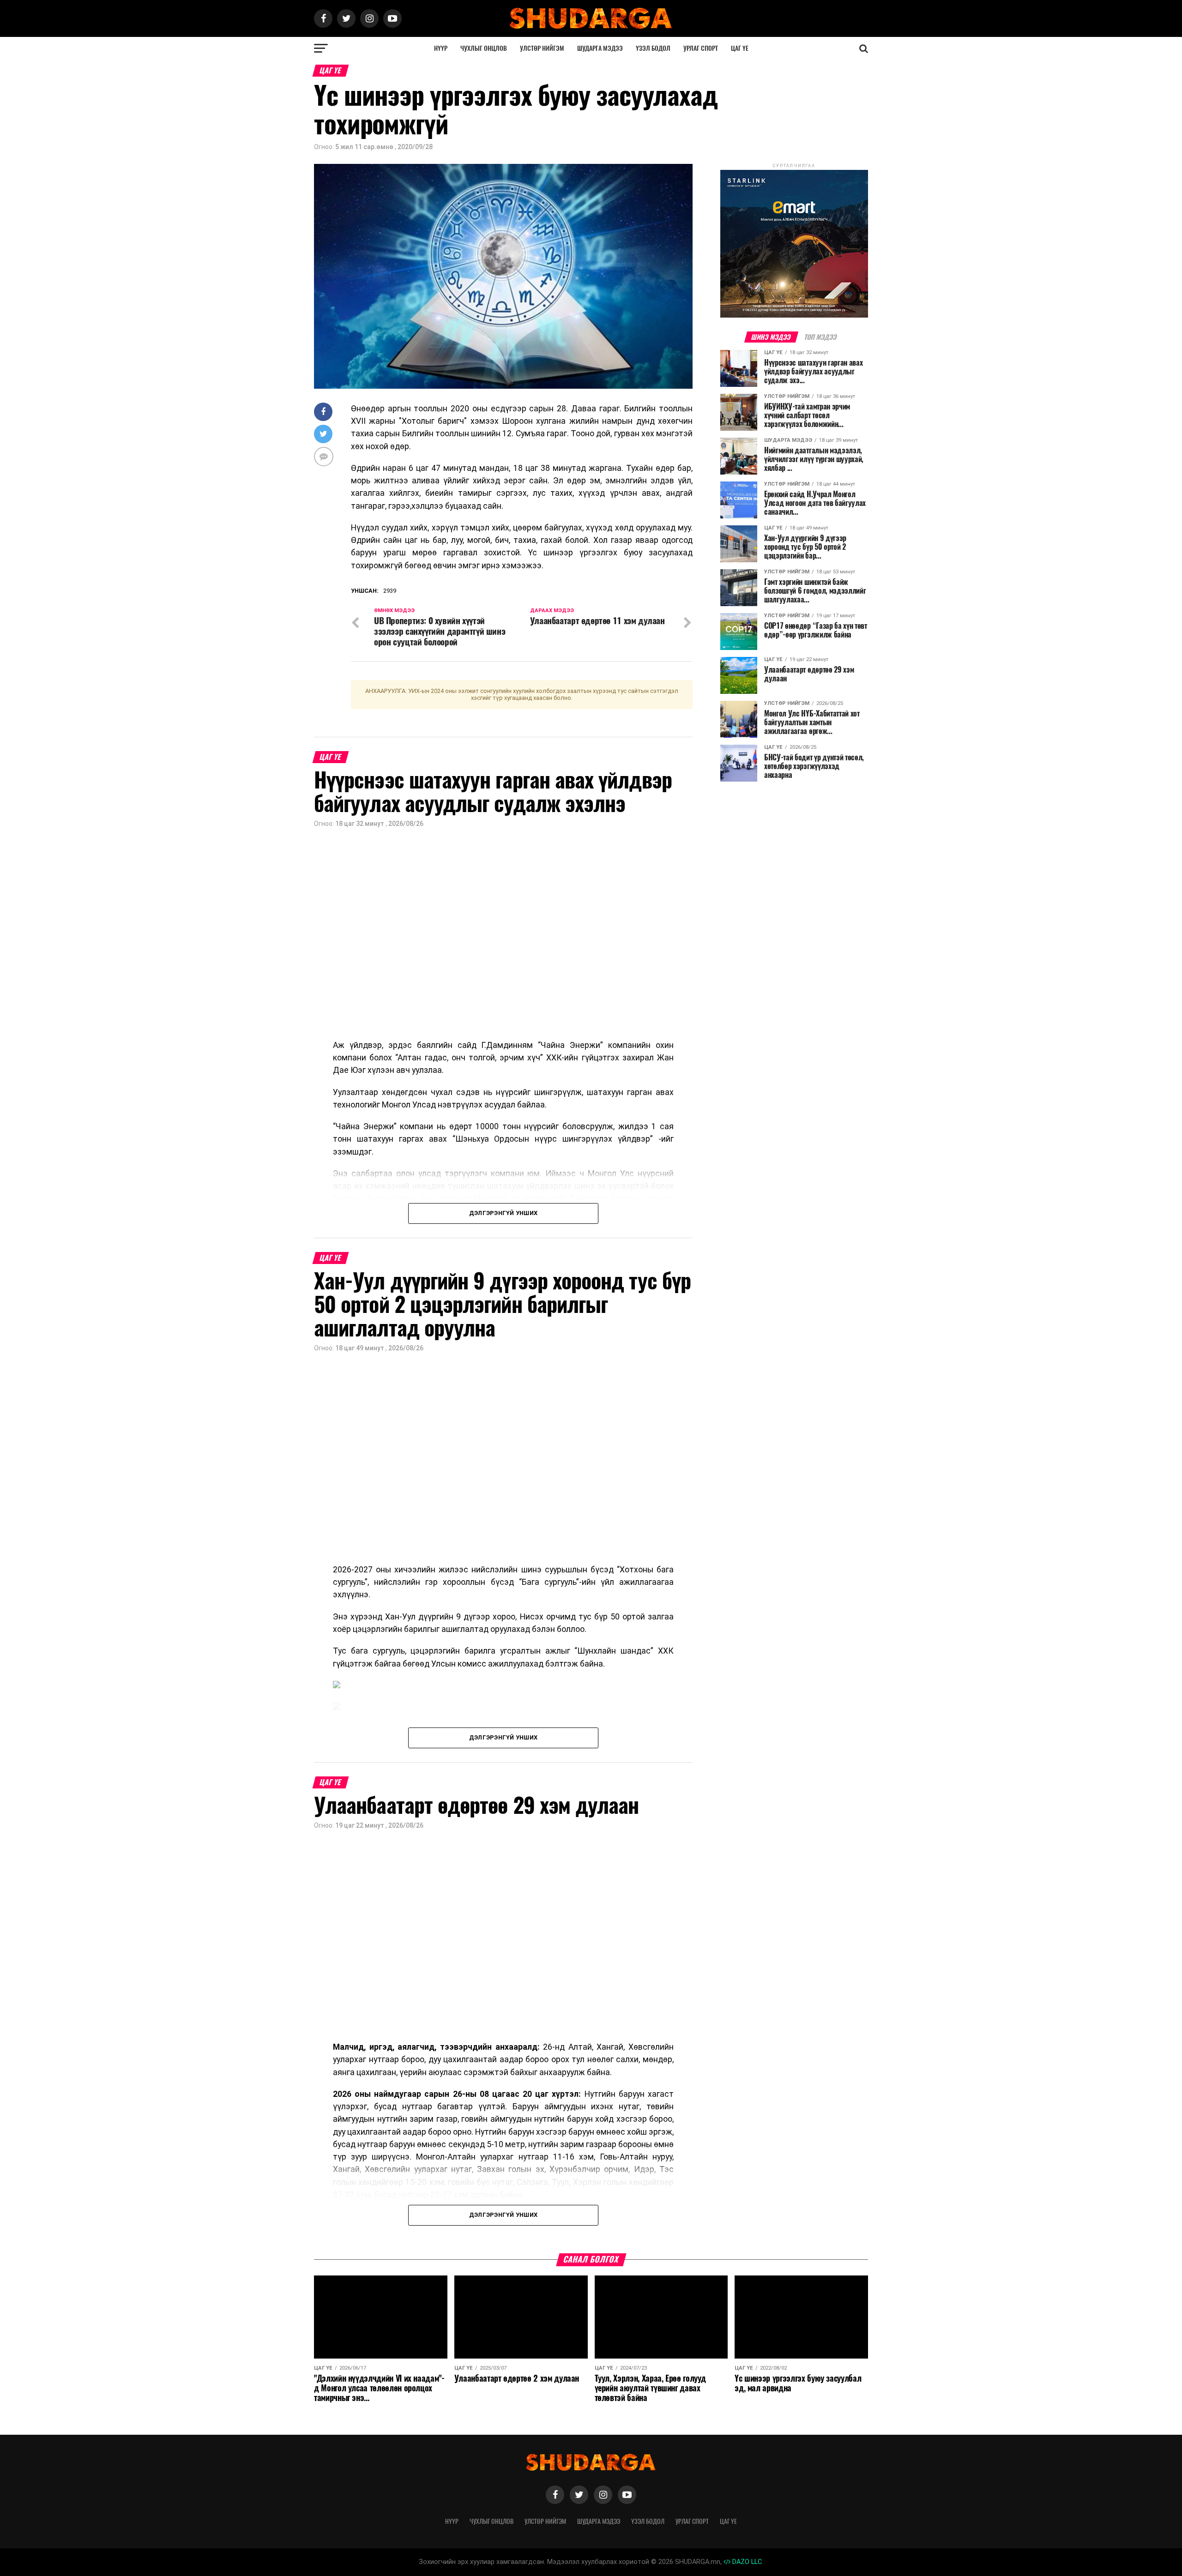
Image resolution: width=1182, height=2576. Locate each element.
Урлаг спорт (701, 48)
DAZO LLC (746, 2562)
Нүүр (441, 48)
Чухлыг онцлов (484, 48)
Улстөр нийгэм (542, 48)
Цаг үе (740, 48)
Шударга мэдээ (600, 48)
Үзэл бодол (653, 48)
